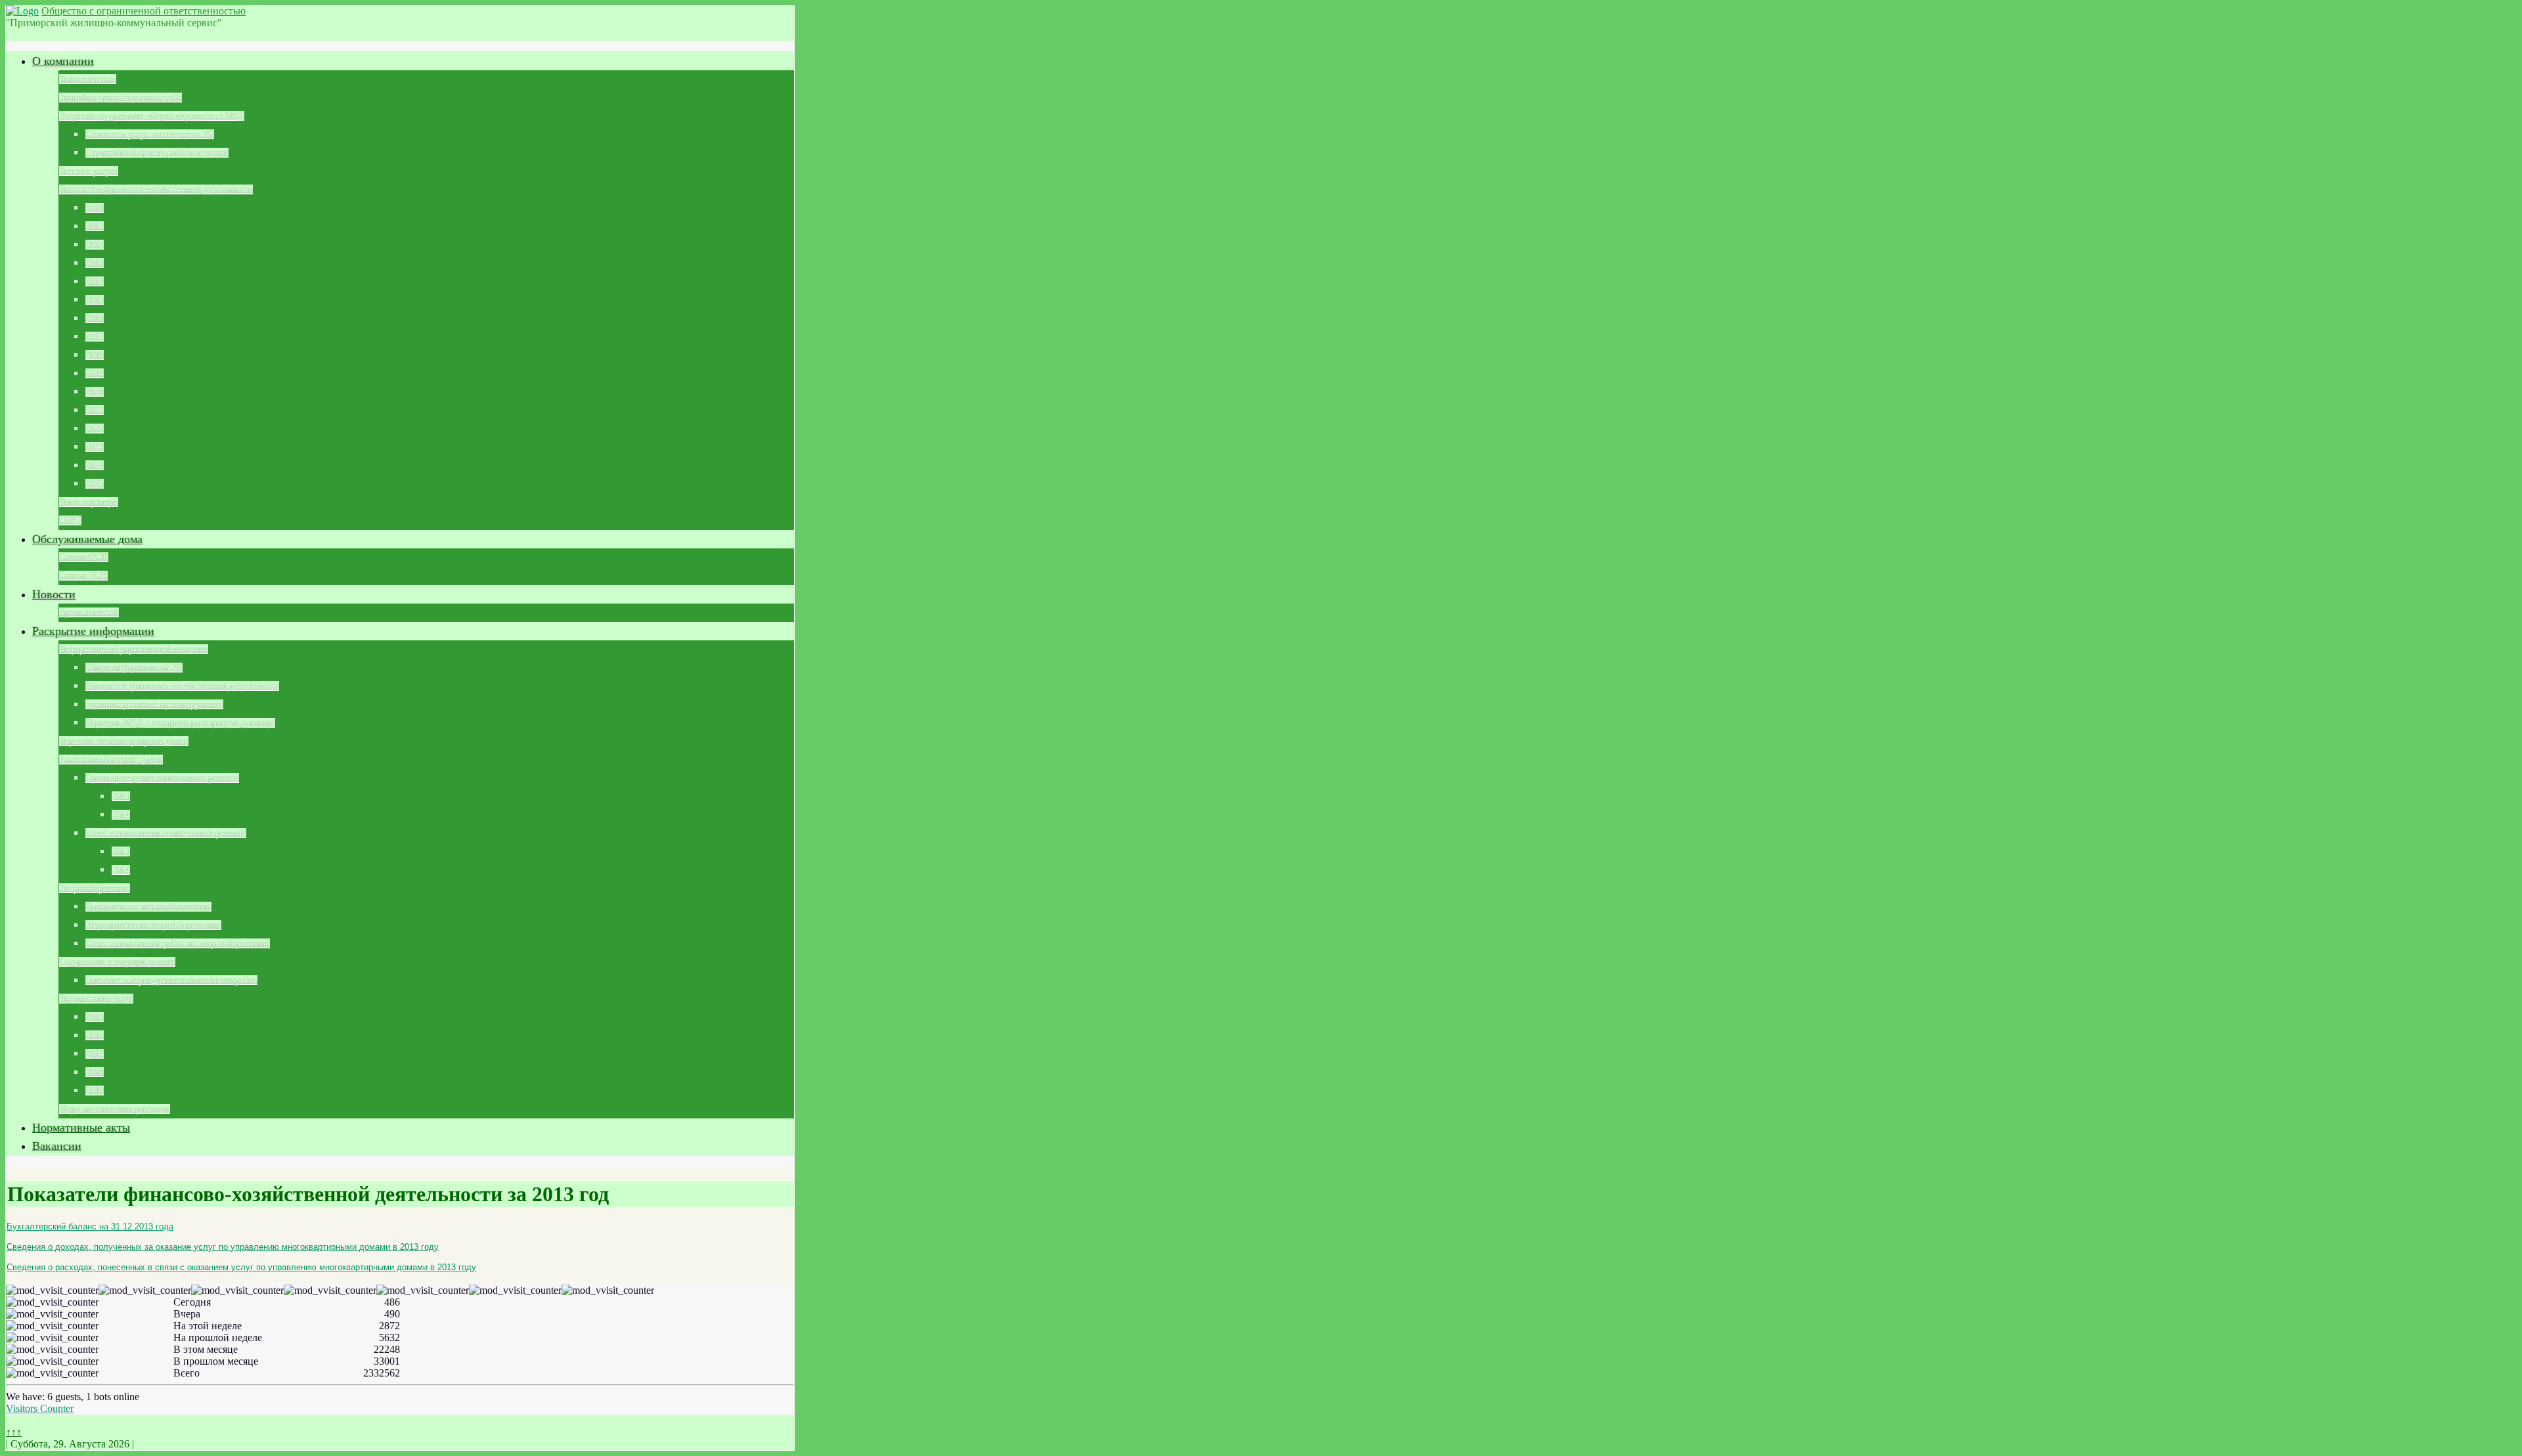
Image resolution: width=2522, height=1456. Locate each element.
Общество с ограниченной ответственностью (144, 11)
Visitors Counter (40, 1408)
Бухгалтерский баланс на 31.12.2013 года (90, 1226)
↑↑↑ (14, 1432)
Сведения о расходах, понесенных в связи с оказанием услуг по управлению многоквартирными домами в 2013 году (241, 1267)
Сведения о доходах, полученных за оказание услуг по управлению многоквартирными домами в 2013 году (223, 1247)
